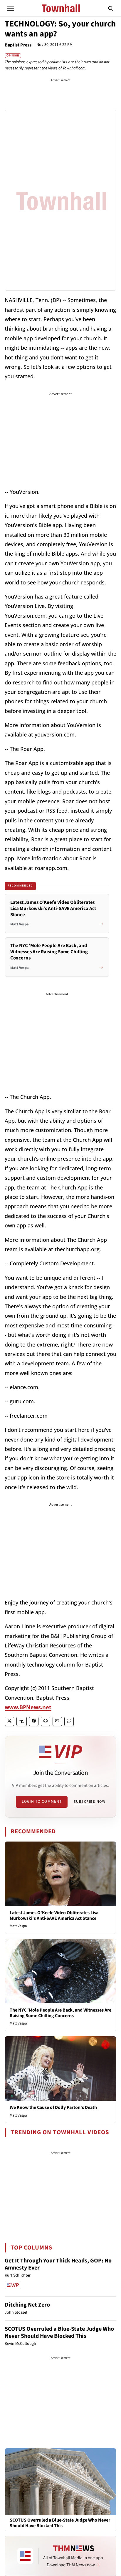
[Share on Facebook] (34, 1721)
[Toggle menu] (11, 8)
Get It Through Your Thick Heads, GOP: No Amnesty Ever (58, 2264)
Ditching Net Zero (27, 2305)
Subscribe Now (90, 1802)
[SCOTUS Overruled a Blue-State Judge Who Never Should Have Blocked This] (60, 2481)
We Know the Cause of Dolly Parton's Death (53, 2107)
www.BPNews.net (28, 1707)
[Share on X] (9, 1721)
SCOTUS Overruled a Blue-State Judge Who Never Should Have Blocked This (59, 2332)
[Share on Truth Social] (22, 1721)
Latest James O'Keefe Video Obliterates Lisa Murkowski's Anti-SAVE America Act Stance (54, 1916)
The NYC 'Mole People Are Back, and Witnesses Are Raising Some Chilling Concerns (60, 2013)
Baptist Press (18, 45)
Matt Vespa (18, 1926)
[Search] (111, 8)
